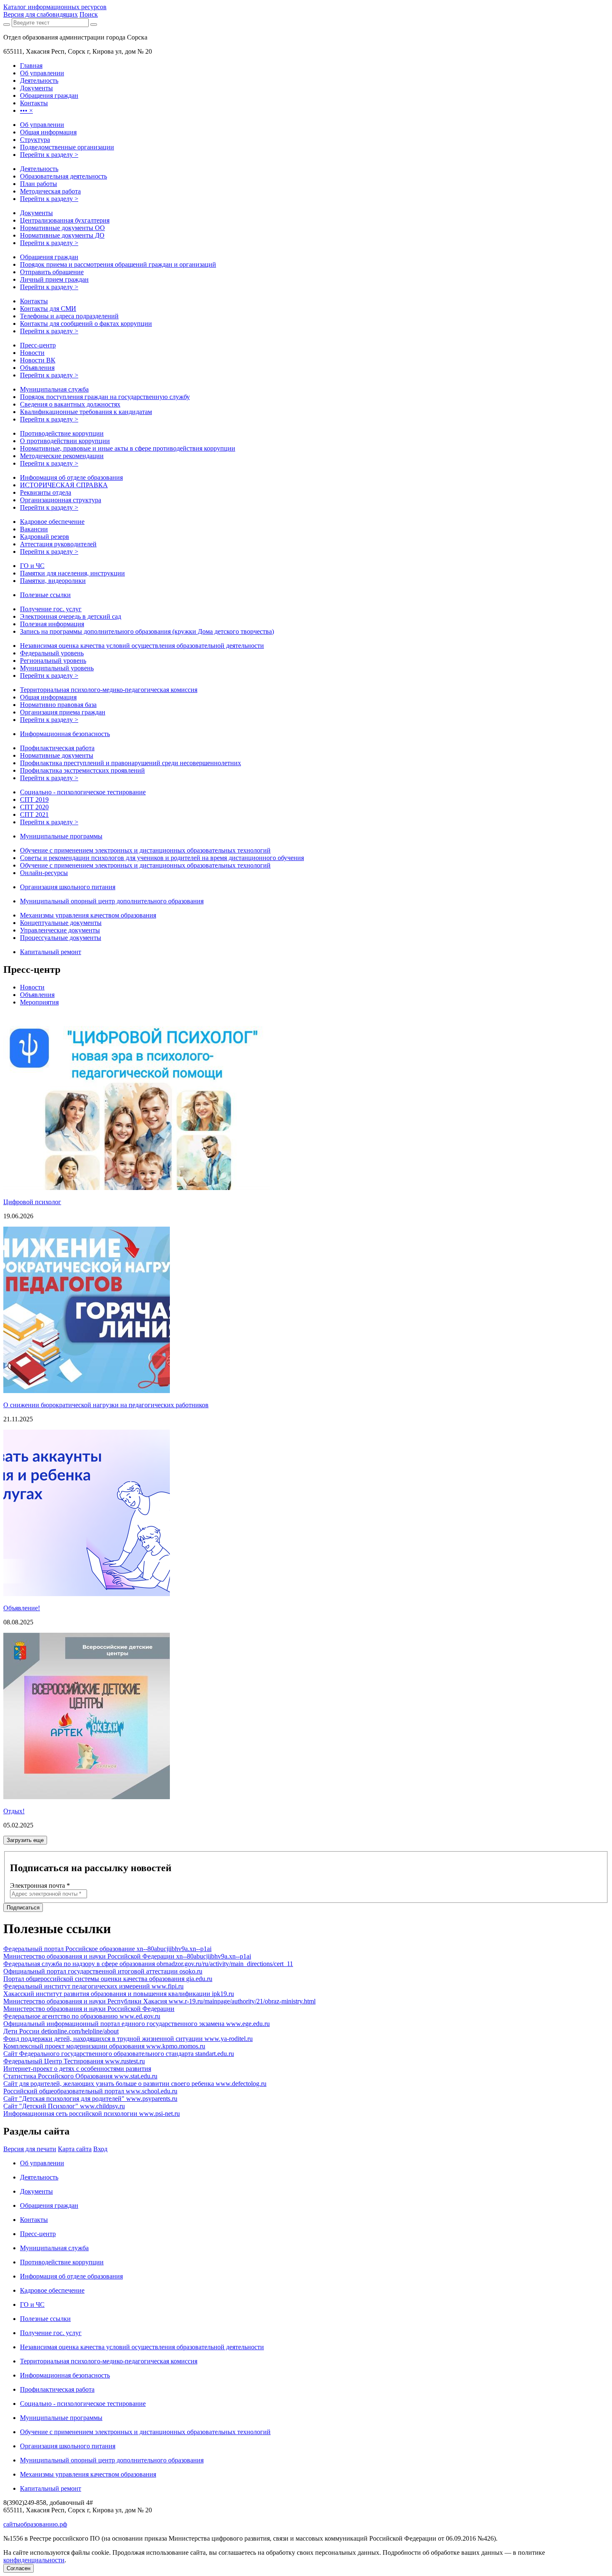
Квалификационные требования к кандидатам (86, 412)
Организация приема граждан (63, 712)
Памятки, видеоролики (53, 581)
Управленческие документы (60, 930)
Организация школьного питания (68, 887)
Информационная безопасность (65, 734)
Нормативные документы (57, 755)
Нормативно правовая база (58, 705)
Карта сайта (75, 2149)
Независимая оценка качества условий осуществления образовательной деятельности (142, 646)
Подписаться (23, 1908)
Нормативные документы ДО (62, 235)
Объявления (37, 368)
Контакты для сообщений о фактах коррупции (86, 324)
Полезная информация (52, 624)
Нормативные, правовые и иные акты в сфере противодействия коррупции (128, 448)
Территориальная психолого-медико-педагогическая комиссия (109, 690)
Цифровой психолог (32, 1202)
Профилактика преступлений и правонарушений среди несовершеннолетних (131, 763)
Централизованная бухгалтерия (65, 220)
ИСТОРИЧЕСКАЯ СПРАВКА (64, 485)
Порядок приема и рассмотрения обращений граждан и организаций (118, 264)
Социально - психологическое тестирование (83, 792)
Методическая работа (50, 191)
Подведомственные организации (67, 147)
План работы (39, 184)
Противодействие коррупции (62, 433)
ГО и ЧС (32, 566)
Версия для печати (30, 2149)
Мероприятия (39, 1002)
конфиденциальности (34, 2560)
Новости (32, 353)
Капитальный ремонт (51, 952)
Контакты (34, 301)
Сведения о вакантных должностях (70, 404)
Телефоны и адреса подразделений (69, 316)
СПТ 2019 (34, 800)
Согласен (19, 2568)
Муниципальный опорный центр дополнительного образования (112, 901)
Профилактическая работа (57, 748)
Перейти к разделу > (49, 155)
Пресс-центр (38, 345)
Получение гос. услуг (51, 609)
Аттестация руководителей (58, 544)
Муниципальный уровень (57, 668)
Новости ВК (38, 360)
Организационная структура (61, 500)
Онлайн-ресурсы (44, 873)
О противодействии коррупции (65, 441)
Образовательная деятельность (63, 176)
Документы (36, 213)
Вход (100, 2149)
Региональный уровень (53, 661)
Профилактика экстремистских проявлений (82, 770)
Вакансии (34, 529)
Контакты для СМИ (48, 309)
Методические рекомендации (62, 456)
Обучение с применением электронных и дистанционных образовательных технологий (145, 850)
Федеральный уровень (52, 653)
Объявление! (22, 1608)
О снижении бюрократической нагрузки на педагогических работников (106, 1405)
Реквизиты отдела (46, 492)
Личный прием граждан (54, 279)
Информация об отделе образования (71, 477)
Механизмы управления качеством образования (88, 915)
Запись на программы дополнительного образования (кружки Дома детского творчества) (147, 631)
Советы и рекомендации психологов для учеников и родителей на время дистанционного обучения (162, 858)
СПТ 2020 (34, 807)
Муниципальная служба (54, 389)
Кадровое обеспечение (52, 522)
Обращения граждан (49, 257)
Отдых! (14, 1811)
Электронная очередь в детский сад (71, 616)
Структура (35, 140)
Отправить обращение (52, 272)
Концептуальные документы (61, 923)
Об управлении (42, 125)
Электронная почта (40, 1886)
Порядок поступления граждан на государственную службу (105, 397)
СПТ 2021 (34, 814)
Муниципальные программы (61, 836)
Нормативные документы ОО (62, 228)
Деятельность (39, 169)
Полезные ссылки (45, 595)
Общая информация (48, 132)
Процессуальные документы (61, 938)
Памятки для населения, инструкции (72, 573)
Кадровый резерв (45, 537)
